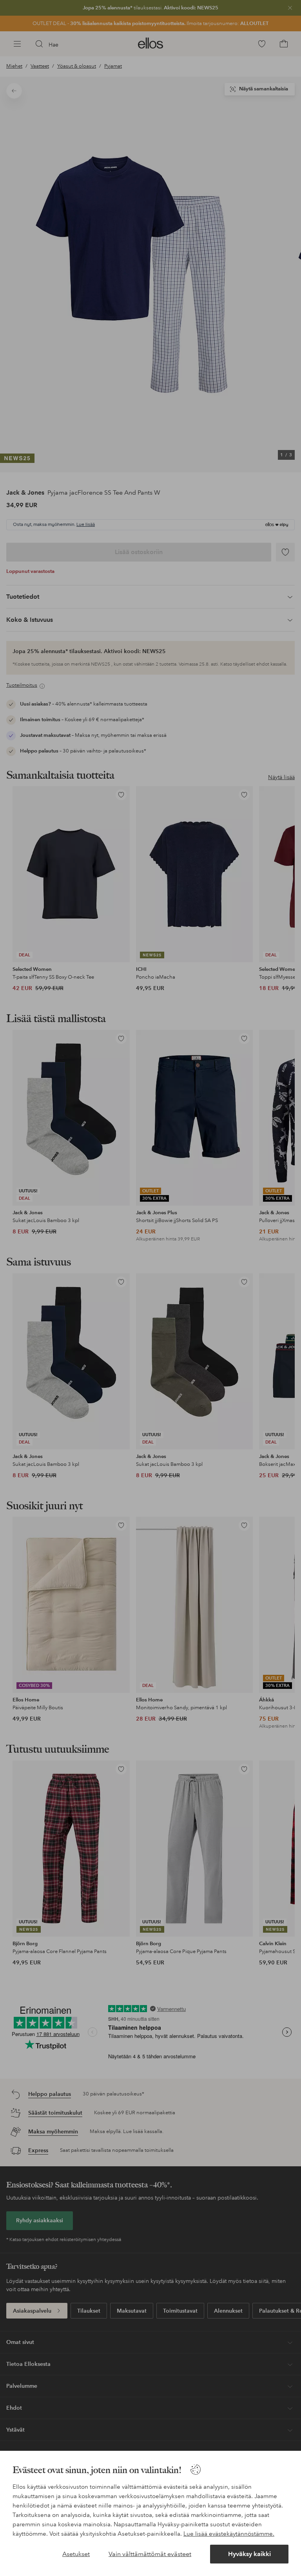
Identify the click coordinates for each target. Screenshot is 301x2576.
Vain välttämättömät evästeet (150, 2554)
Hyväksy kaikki (249, 2554)
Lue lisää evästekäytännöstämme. (229, 2534)
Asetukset (76, 2554)
